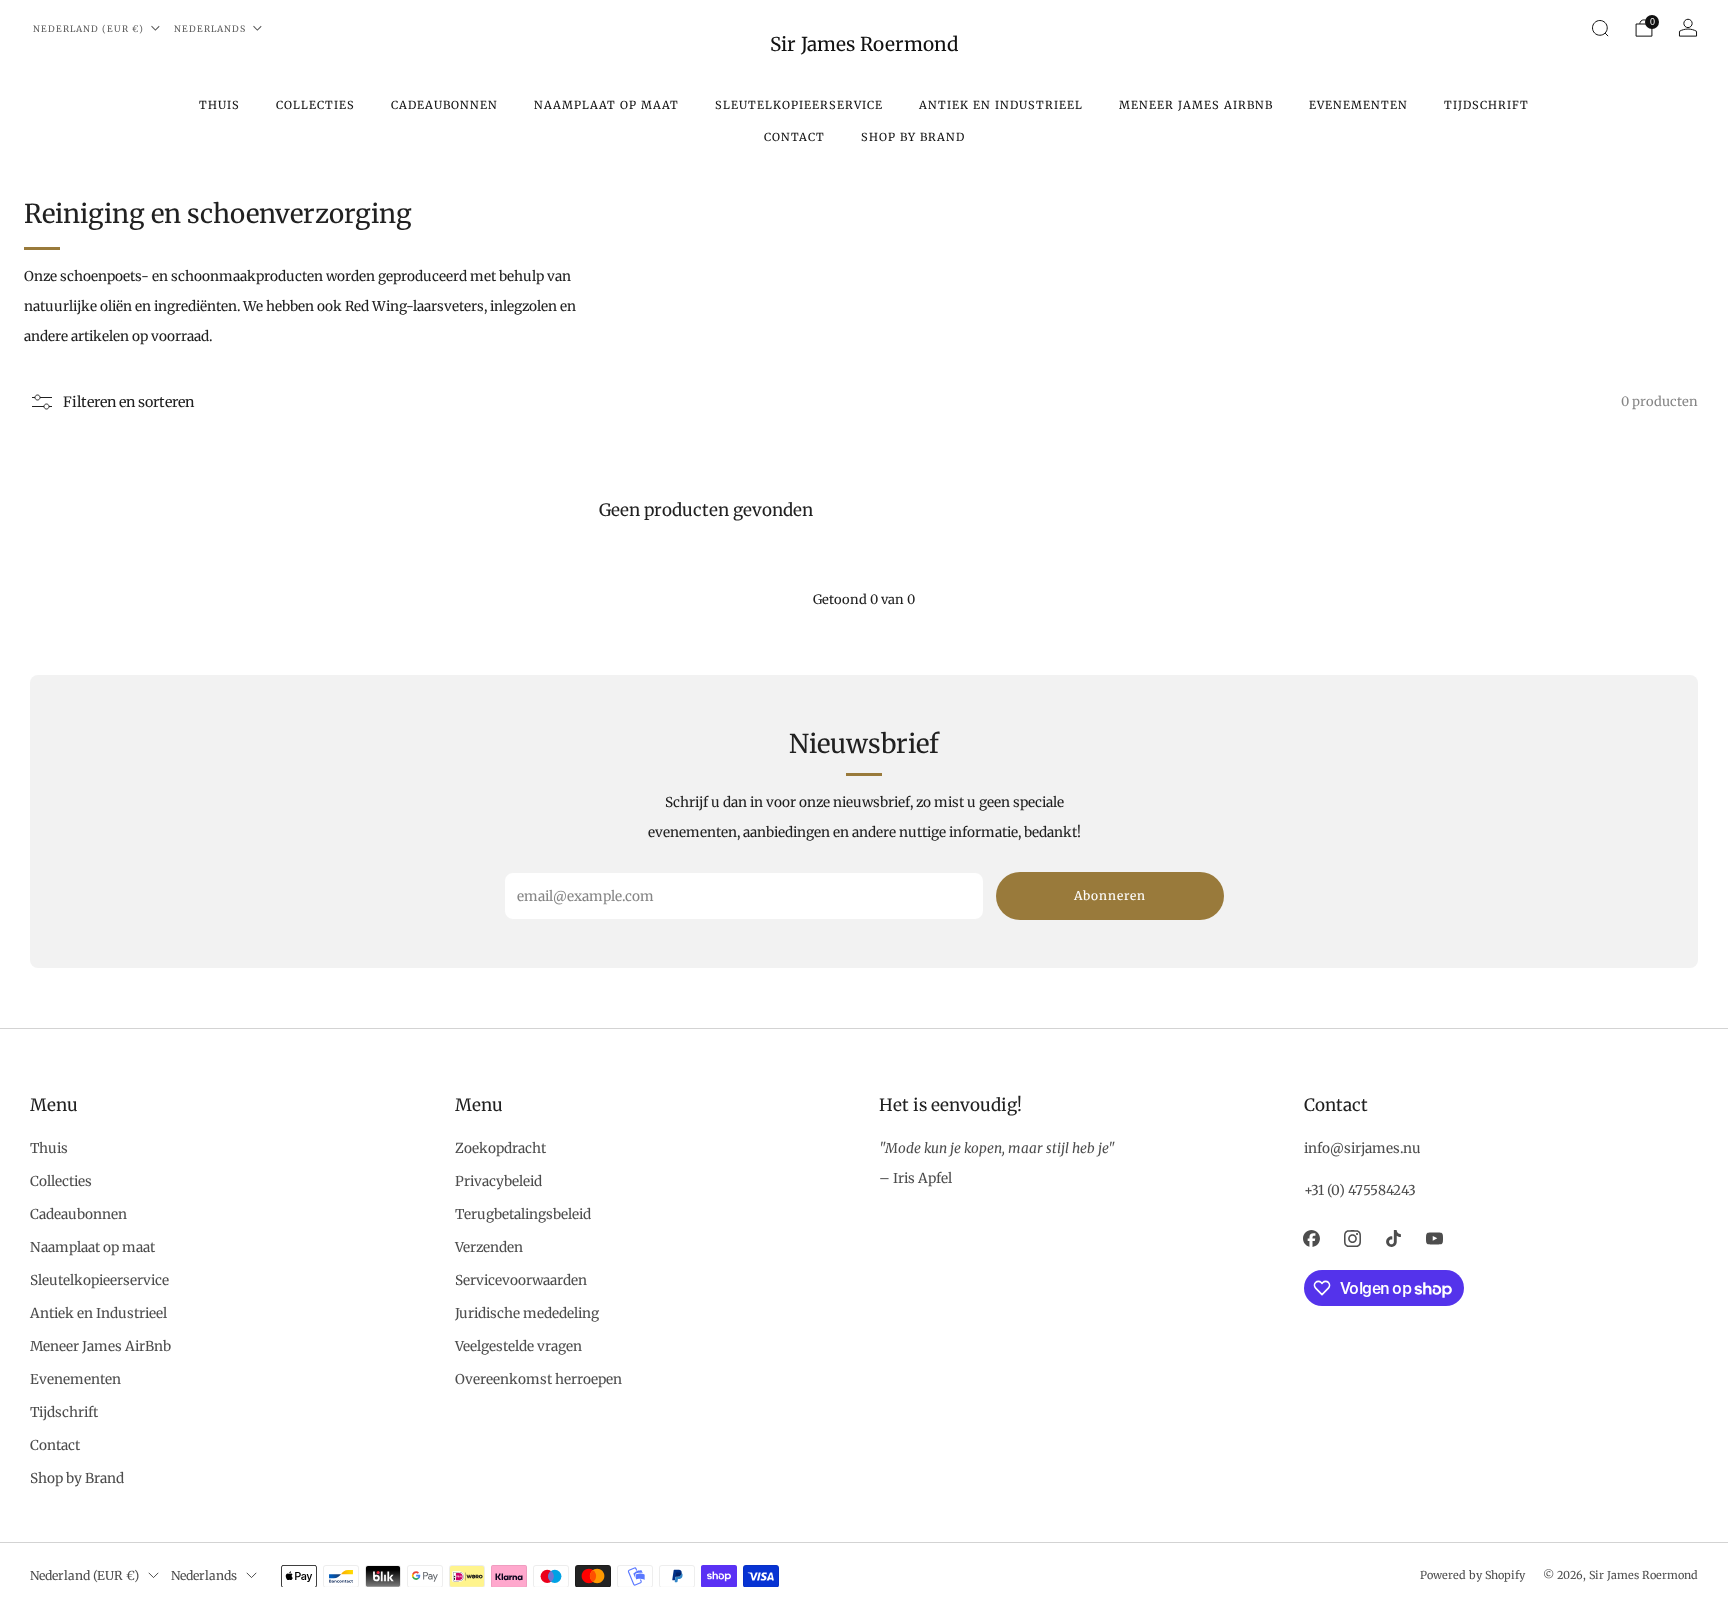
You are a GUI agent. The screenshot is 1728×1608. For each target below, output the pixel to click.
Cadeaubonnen (444, 105)
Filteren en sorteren (128, 402)
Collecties (315, 105)
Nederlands (210, 28)
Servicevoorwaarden (521, 1280)
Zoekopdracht (500, 1148)
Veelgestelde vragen (518, 1346)
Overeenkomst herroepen (538, 1379)
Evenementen (1358, 105)
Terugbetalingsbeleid (523, 1214)
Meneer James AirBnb (1196, 105)
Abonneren (1110, 895)
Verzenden (489, 1247)
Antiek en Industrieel (1001, 105)
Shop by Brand (913, 137)
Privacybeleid (498, 1181)
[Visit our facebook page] (1311, 1238)
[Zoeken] (1600, 28)
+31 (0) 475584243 (1360, 1190)
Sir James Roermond (864, 44)
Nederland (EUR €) (88, 28)
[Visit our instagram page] (1352, 1238)
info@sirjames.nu (1362, 1148)
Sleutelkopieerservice (799, 105)
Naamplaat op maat (606, 105)
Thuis (219, 105)
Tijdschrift (1486, 105)
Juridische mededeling (527, 1313)
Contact (794, 137)
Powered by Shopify (1472, 1575)
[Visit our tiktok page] (1393, 1238)
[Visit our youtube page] (1434, 1238)
